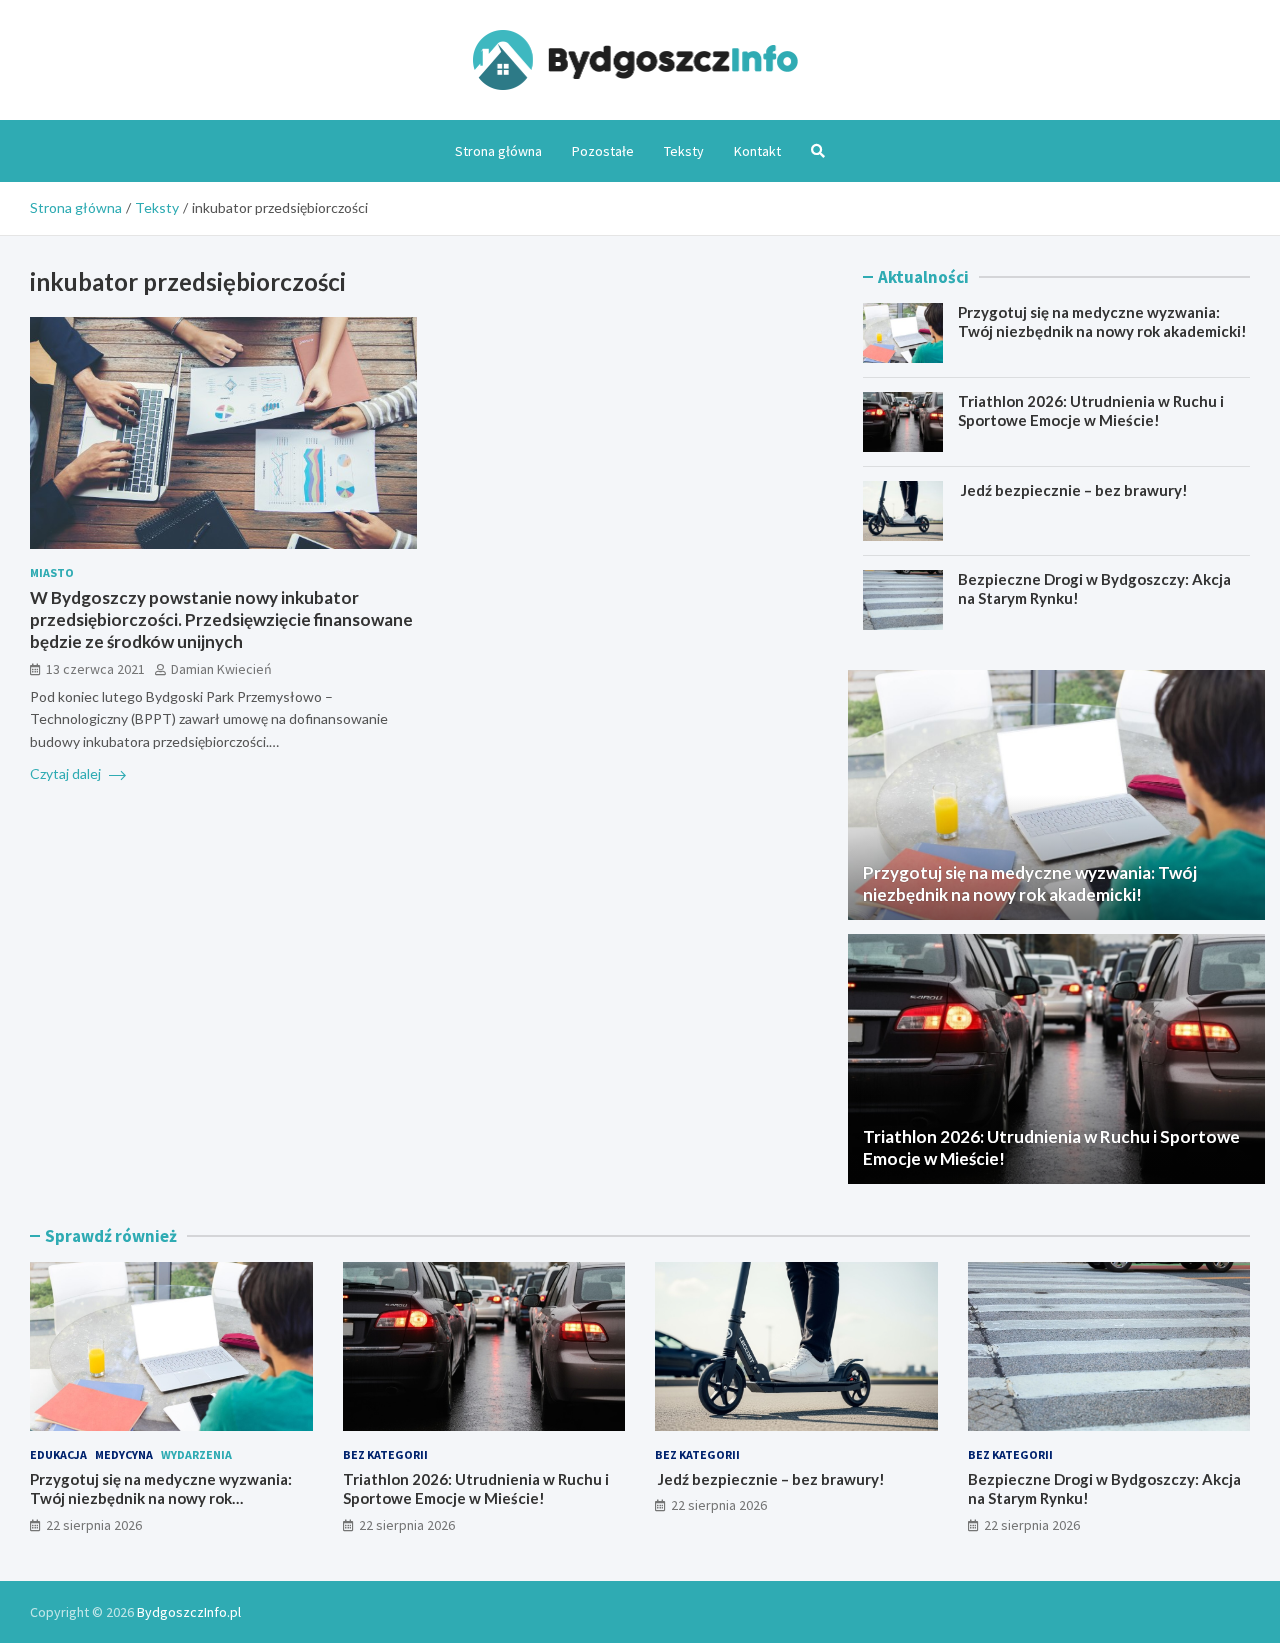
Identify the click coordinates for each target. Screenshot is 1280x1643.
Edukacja (58, 1454)
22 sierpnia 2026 (94, 1525)
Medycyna (124, 1454)
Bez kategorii (385, 1454)
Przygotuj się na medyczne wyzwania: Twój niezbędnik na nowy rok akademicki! (1102, 322)
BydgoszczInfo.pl (189, 1612)
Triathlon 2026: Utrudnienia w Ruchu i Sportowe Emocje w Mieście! (1091, 411)
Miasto (52, 572)
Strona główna (498, 151)
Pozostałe (603, 151)
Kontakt (757, 151)
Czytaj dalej (67, 773)
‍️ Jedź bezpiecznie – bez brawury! (1073, 490)
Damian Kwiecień (221, 669)
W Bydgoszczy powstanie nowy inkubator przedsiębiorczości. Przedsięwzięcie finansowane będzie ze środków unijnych (221, 619)
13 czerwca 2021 (95, 669)
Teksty (684, 151)
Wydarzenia (196, 1454)
